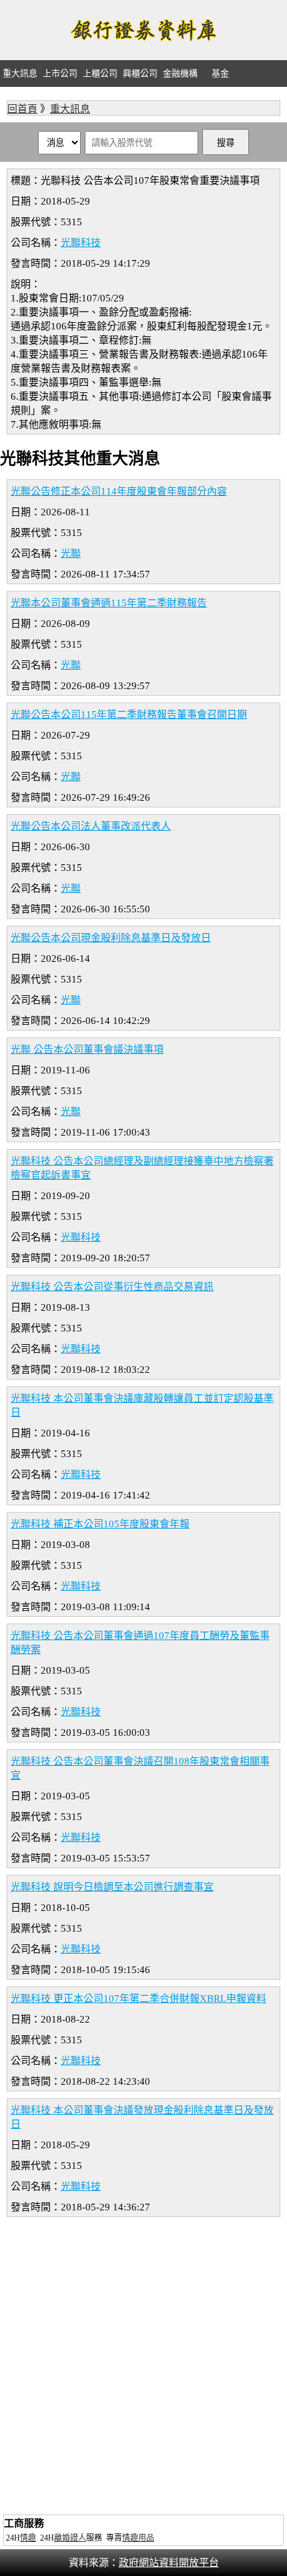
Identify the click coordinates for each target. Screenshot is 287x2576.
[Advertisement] (143, 2367)
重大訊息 (20, 73)
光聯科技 (81, 243)
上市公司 (60, 73)
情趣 (28, 2538)
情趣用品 (138, 2538)
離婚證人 (70, 2538)
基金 (220, 73)
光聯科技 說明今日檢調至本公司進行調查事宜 (112, 1887)
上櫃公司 (100, 73)
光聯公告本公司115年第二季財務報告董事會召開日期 (129, 715)
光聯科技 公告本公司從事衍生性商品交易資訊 (112, 1287)
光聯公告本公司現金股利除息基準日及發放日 (111, 938)
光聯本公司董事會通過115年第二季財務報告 (109, 603)
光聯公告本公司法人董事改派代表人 (91, 826)
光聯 (71, 553)
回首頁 (22, 109)
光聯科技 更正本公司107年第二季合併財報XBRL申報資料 (138, 1999)
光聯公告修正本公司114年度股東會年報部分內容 (119, 491)
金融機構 (180, 73)
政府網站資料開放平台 (169, 2563)
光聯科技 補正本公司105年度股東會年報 (100, 1524)
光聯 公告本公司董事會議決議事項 (87, 1049)
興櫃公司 (140, 73)
